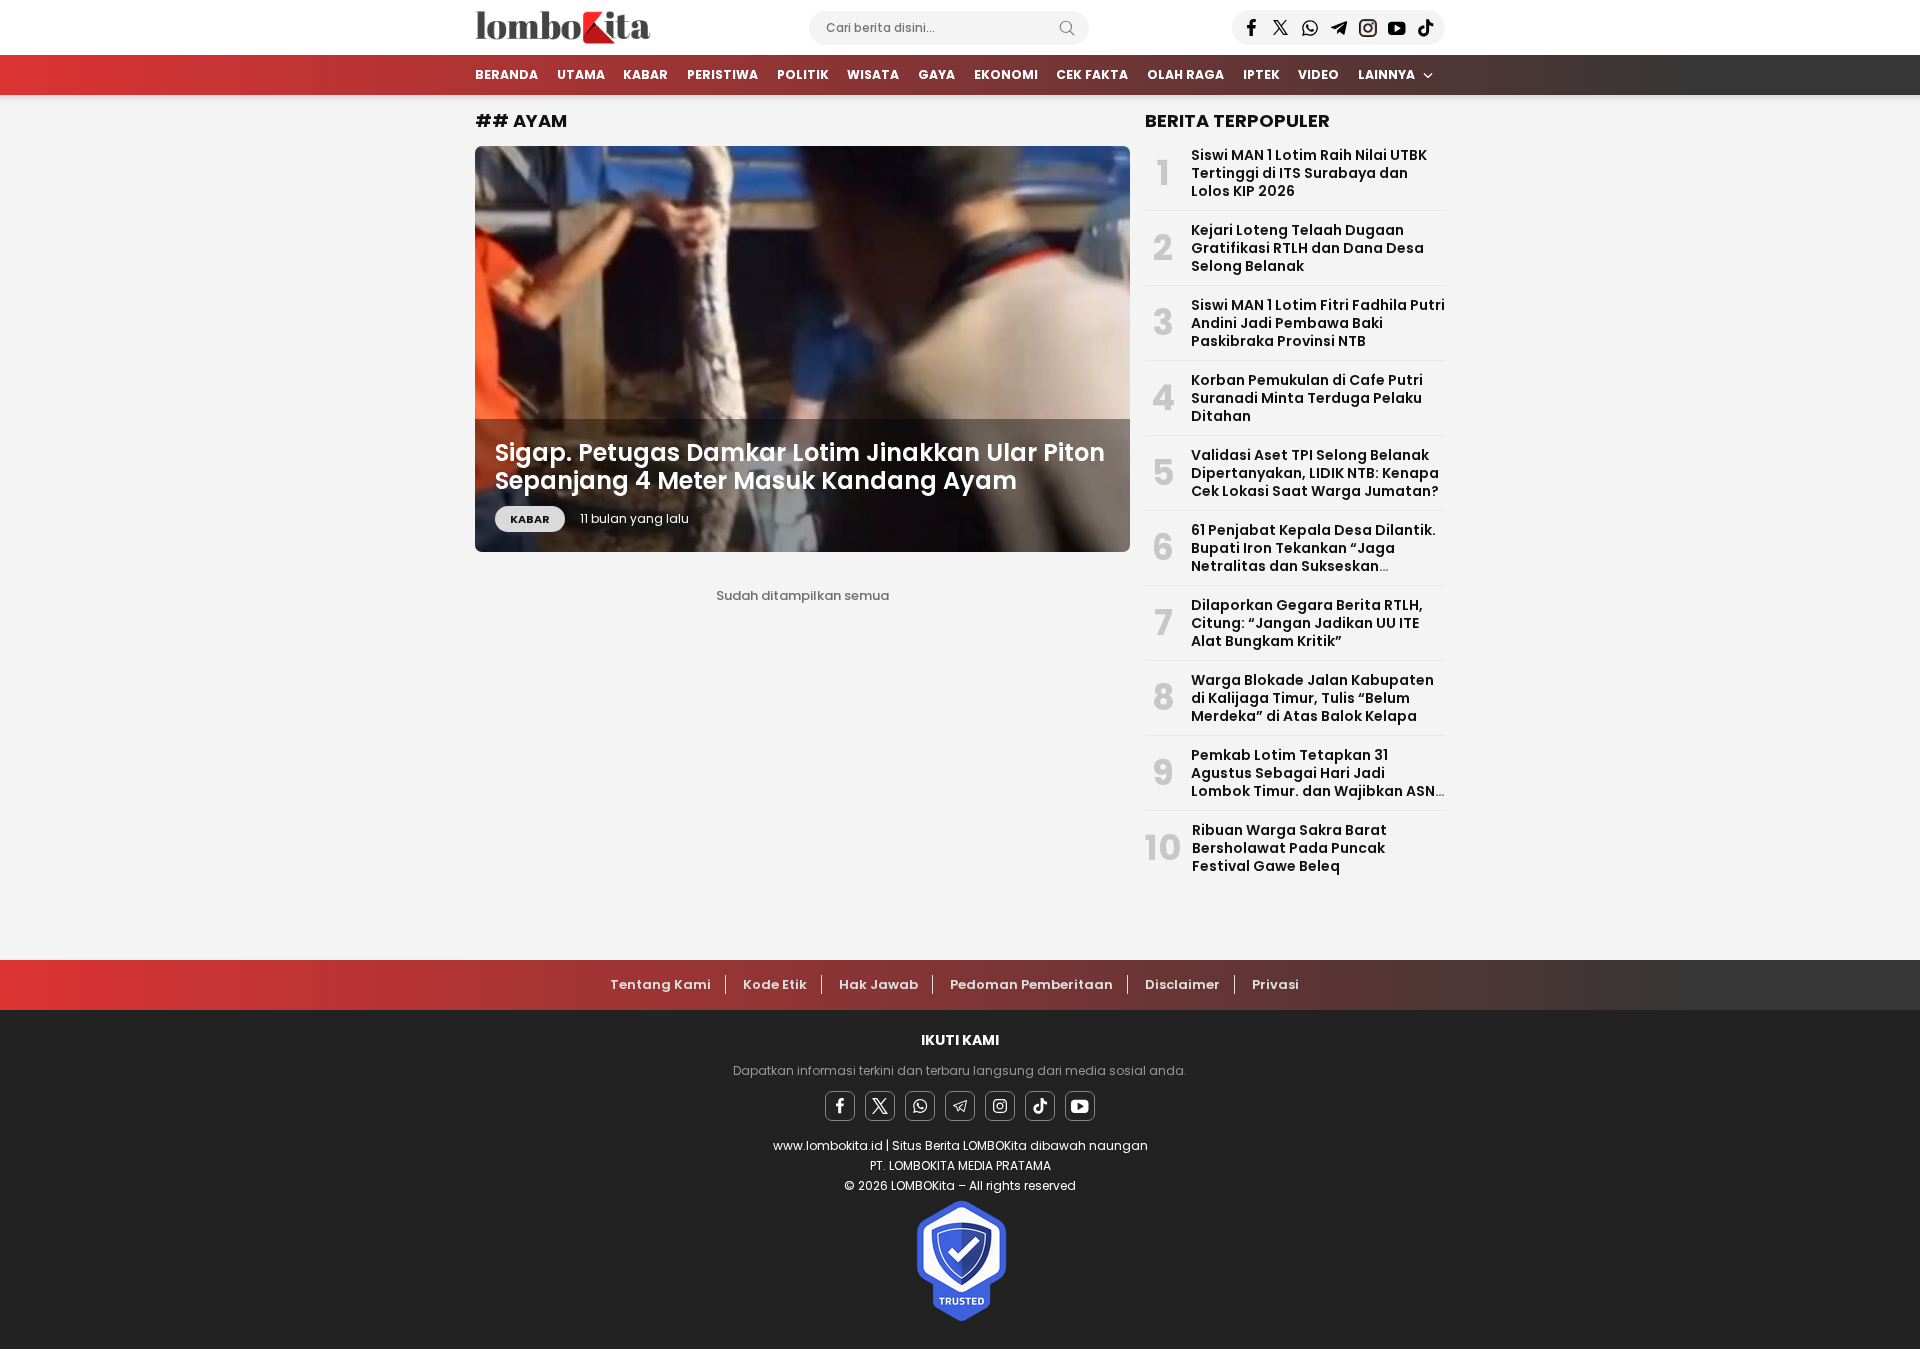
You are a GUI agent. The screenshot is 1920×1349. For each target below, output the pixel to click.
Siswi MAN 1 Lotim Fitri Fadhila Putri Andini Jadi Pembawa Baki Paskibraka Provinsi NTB (1318, 323)
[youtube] (1080, 1106)
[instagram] (1000, 1106)
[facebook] (840, 1106)
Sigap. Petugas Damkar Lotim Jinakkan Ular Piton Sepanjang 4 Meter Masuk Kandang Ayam (800, 467)
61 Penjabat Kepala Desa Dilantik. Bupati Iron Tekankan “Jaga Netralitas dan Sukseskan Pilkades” (1313, 557)
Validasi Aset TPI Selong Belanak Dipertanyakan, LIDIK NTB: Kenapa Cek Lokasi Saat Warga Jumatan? (1315, 473)
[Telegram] (960, 1106)
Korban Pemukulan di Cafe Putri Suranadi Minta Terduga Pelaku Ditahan (1307, 398)
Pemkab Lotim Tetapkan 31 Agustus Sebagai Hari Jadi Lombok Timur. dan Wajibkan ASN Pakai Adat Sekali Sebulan (1313, 782)
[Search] (1067, 28)
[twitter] (880, 1106)
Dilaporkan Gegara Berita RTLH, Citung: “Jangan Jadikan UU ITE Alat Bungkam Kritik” (1307, 623)
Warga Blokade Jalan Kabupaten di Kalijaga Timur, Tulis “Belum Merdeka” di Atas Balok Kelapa (1312, 698)
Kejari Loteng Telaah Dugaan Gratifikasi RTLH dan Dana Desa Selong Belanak (1307, 248)
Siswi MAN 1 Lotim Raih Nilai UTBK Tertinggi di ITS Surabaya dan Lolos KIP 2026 (1309, 173)
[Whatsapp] (920, 1106)
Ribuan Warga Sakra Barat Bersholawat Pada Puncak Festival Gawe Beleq (1289, 848)
